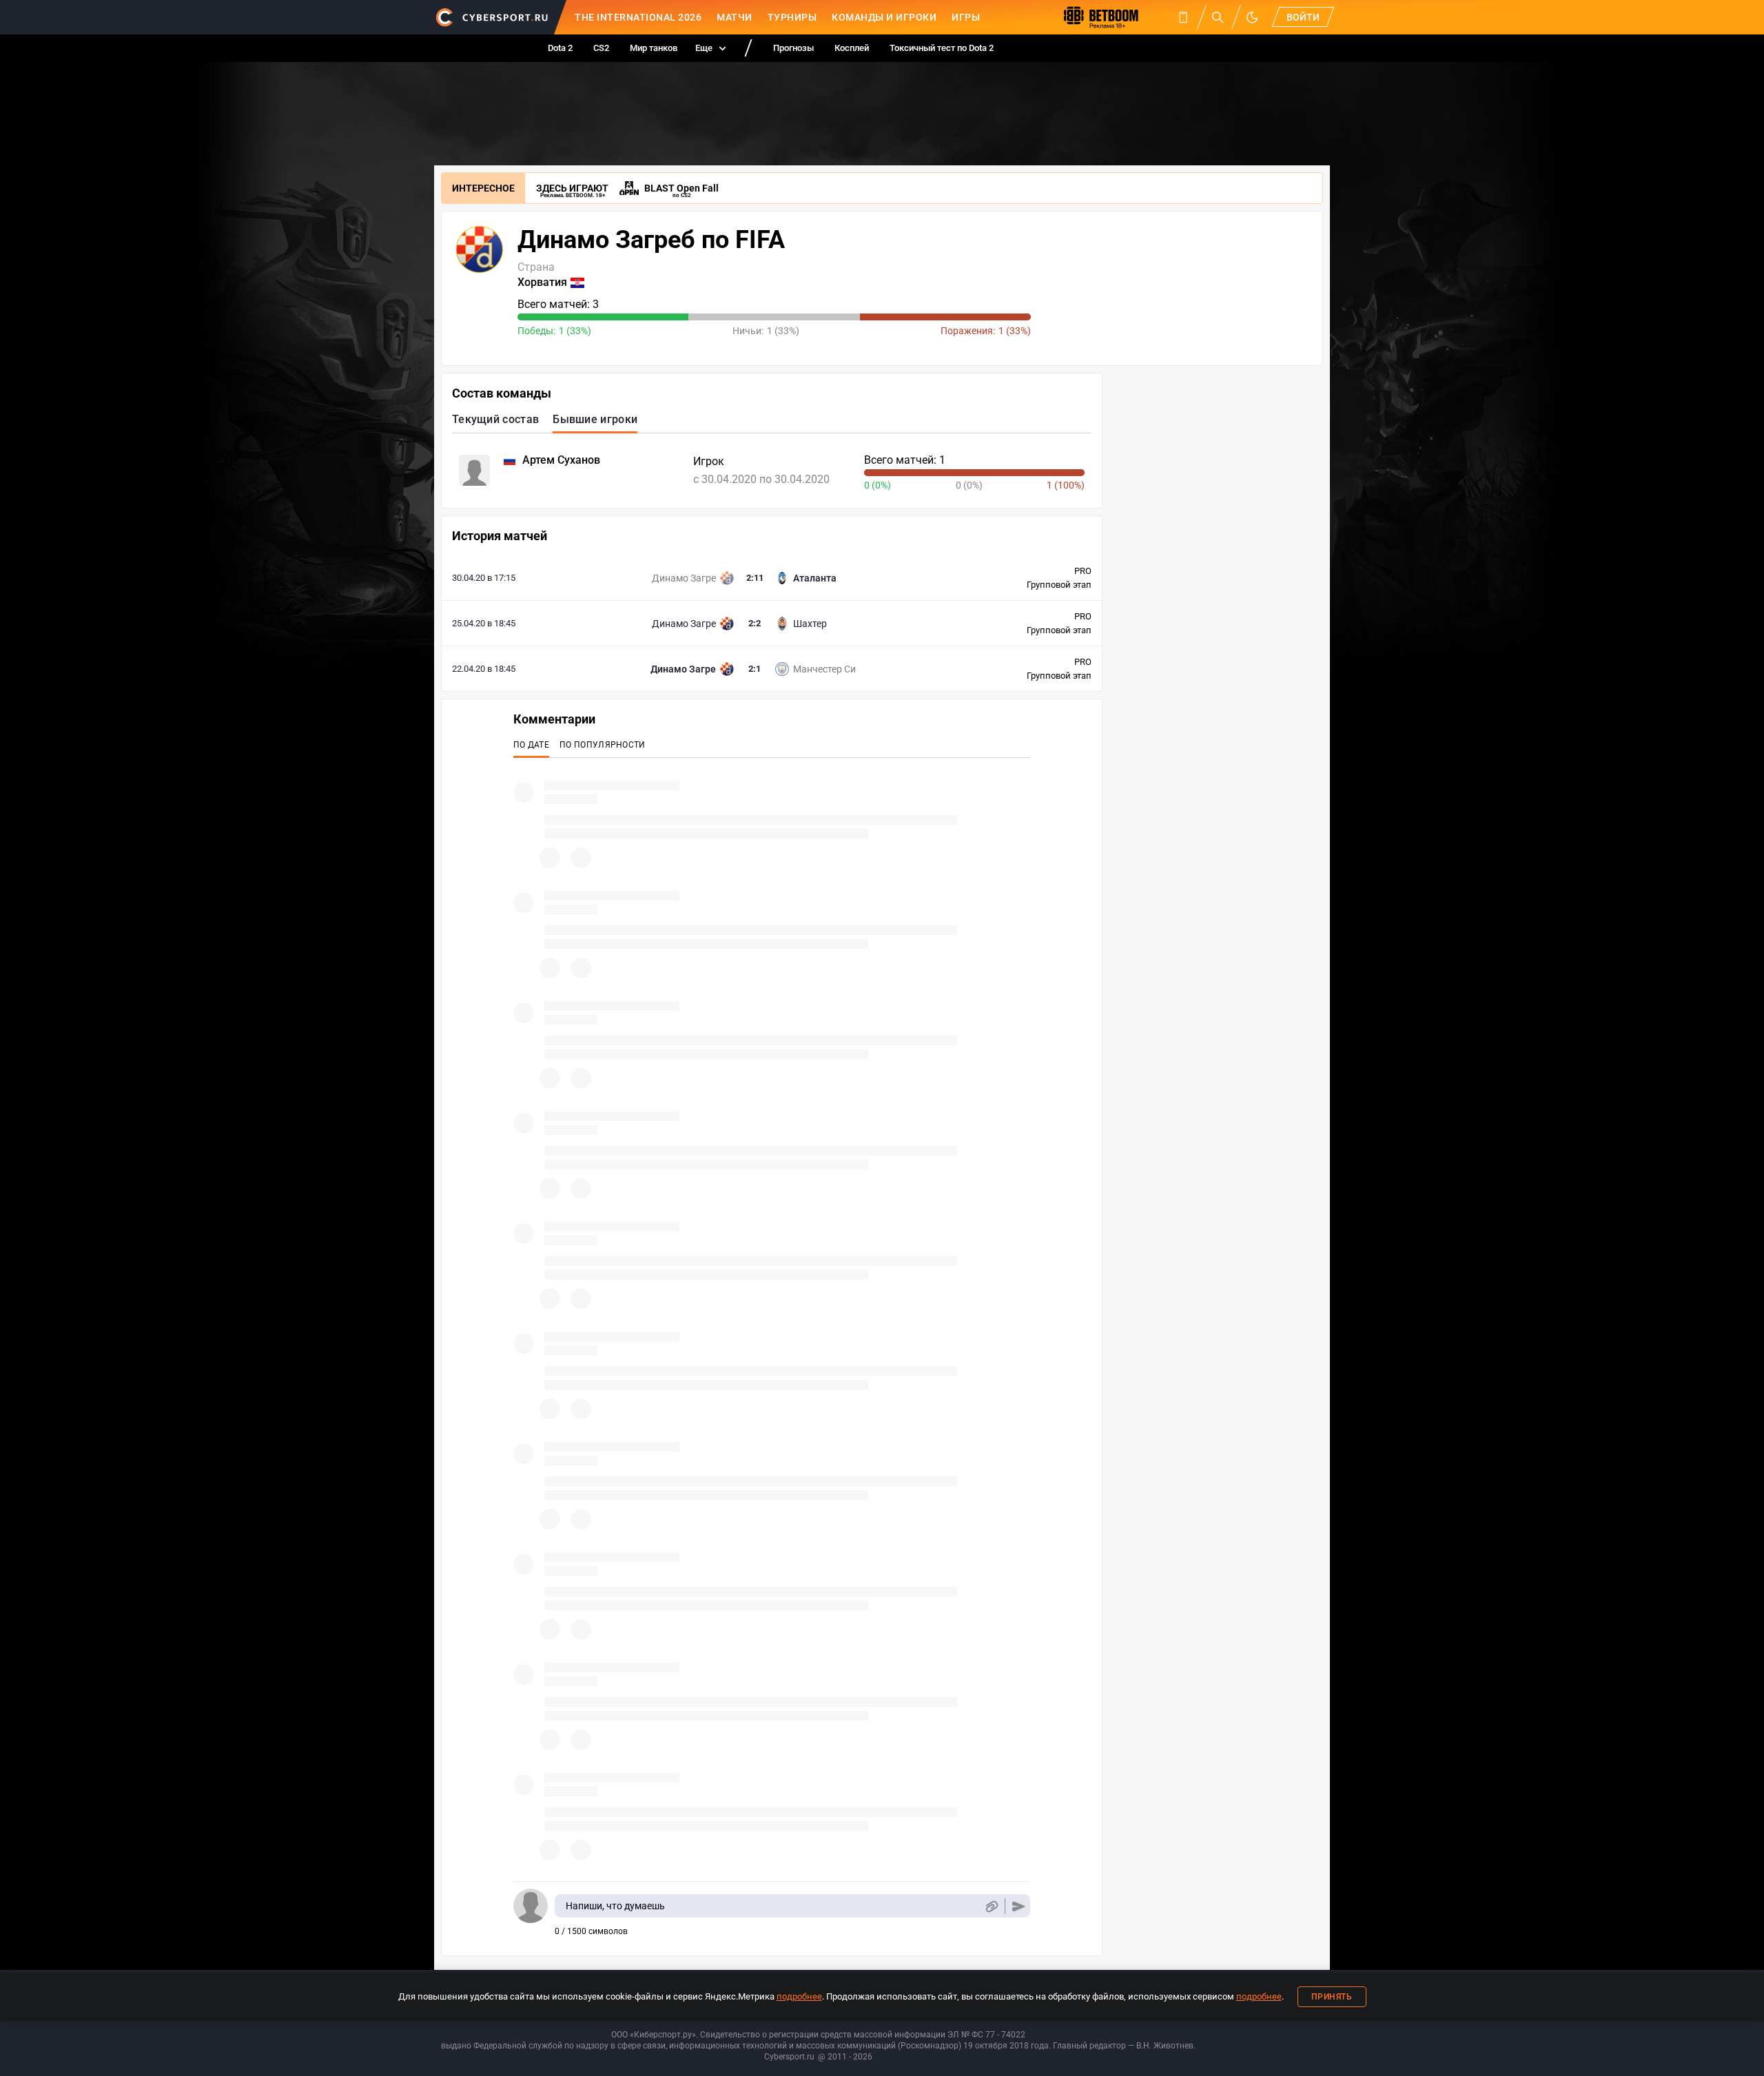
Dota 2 (560, 48)
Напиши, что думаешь (615, 1906)
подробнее (799, 1996)
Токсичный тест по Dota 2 (942, 48)
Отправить (1019, 1906)
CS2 (601, 48)
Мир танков (654, 48)
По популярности (603, 745)
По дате (531, 745)
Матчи (735, 17)
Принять (1332, 1997)
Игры (966, 17)
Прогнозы (793, 48)
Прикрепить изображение (991, 1906)
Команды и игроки (884, 17)
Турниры (792, 17)
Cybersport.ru (789, 2057)
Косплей (852, 48)
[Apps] (1183, 17)
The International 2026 (638, 17)
